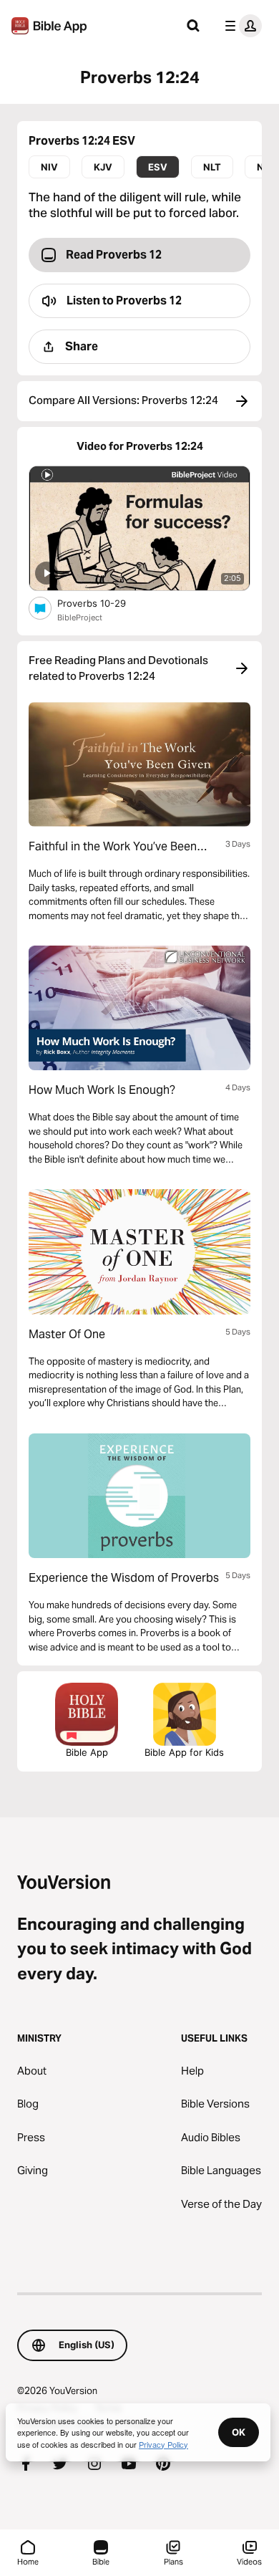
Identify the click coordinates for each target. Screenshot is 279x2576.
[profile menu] (240, 26)
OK (239, 2432)
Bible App (87, 1752)
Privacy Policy (163, 2444)
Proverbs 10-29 (104, 603)
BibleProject (80, 617)
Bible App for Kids (184, 1752)
